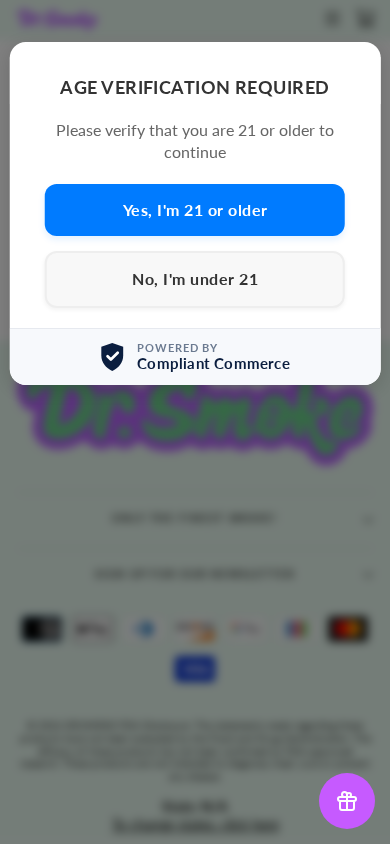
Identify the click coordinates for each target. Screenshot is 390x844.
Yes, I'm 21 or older (195, 209)
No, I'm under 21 (195, 278)
